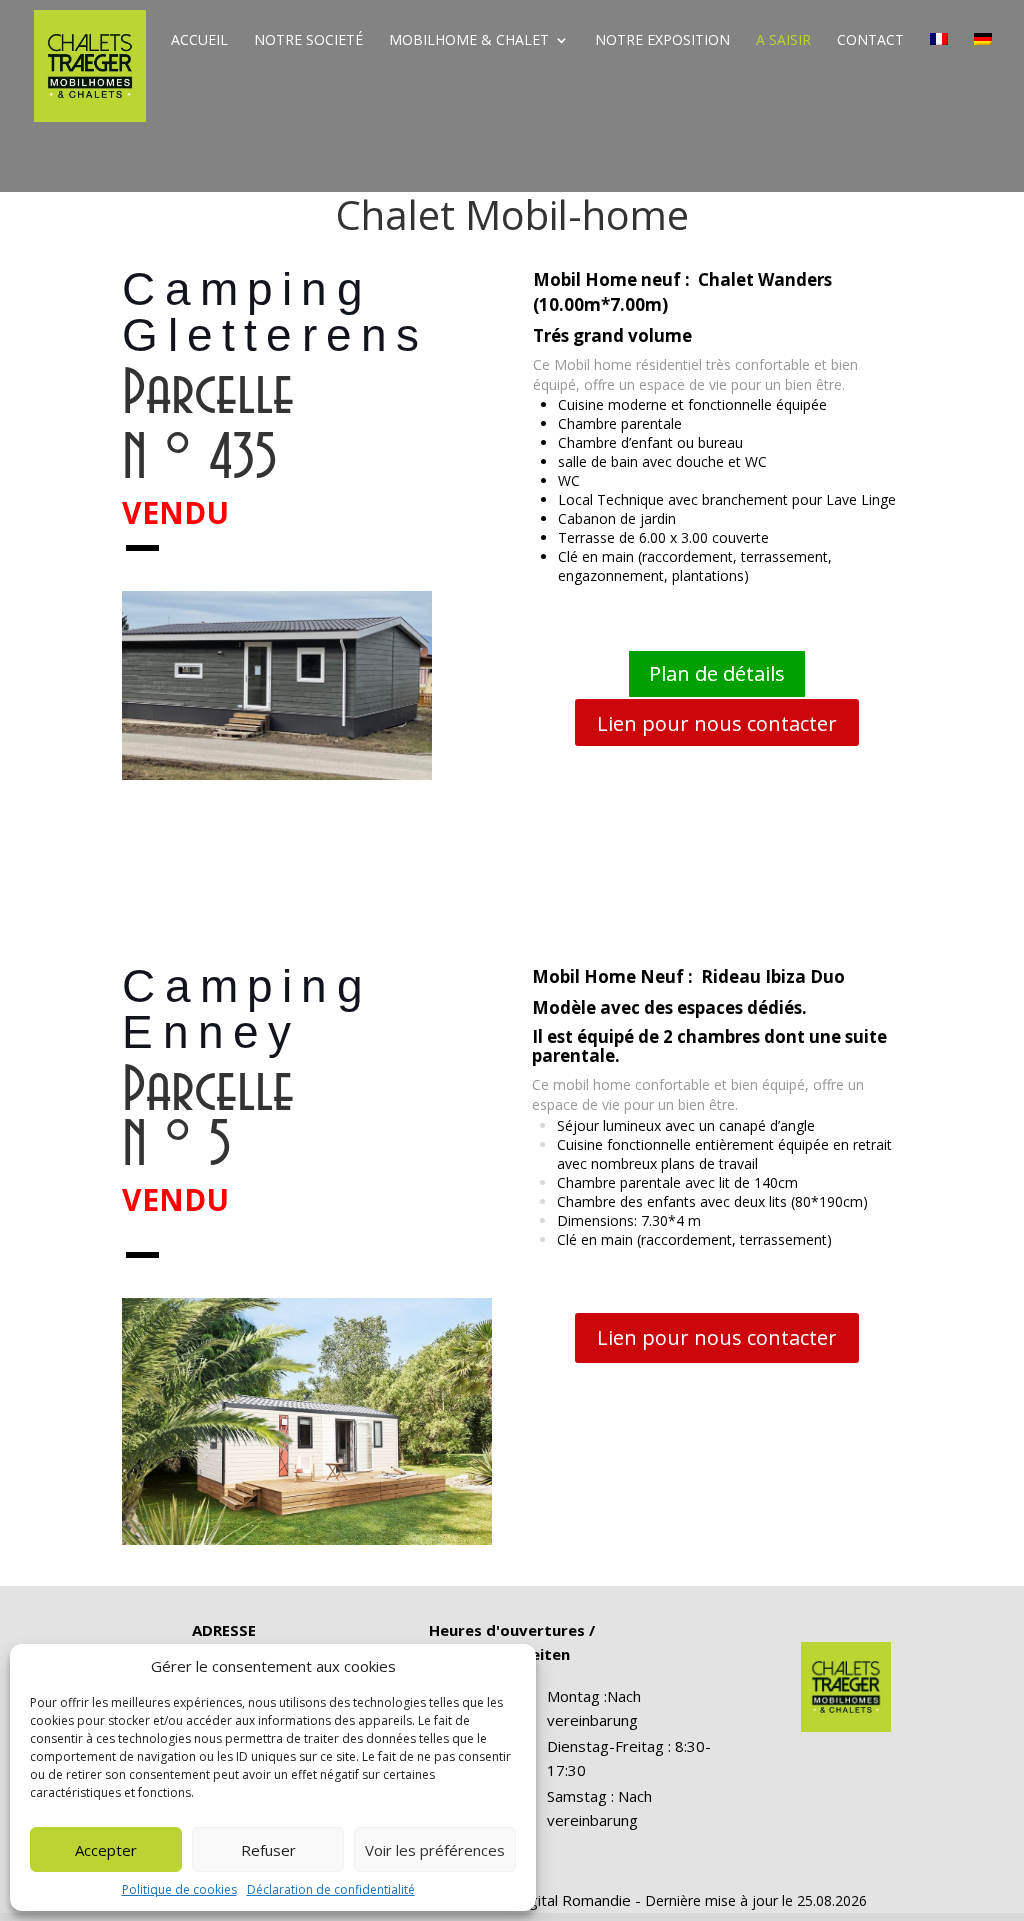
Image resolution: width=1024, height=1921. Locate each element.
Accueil (199, 41)
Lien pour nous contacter (717, 723)
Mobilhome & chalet (469, 41)
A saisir (783, 41)
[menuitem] (939, 56)
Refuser (268, 1850)
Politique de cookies (179, 1889)
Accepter (106, 1850)
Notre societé (308, 41)
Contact (870, 41)
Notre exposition (662, 41)
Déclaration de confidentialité (331, 1889)
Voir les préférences (435, 1850)
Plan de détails (717, 673)
